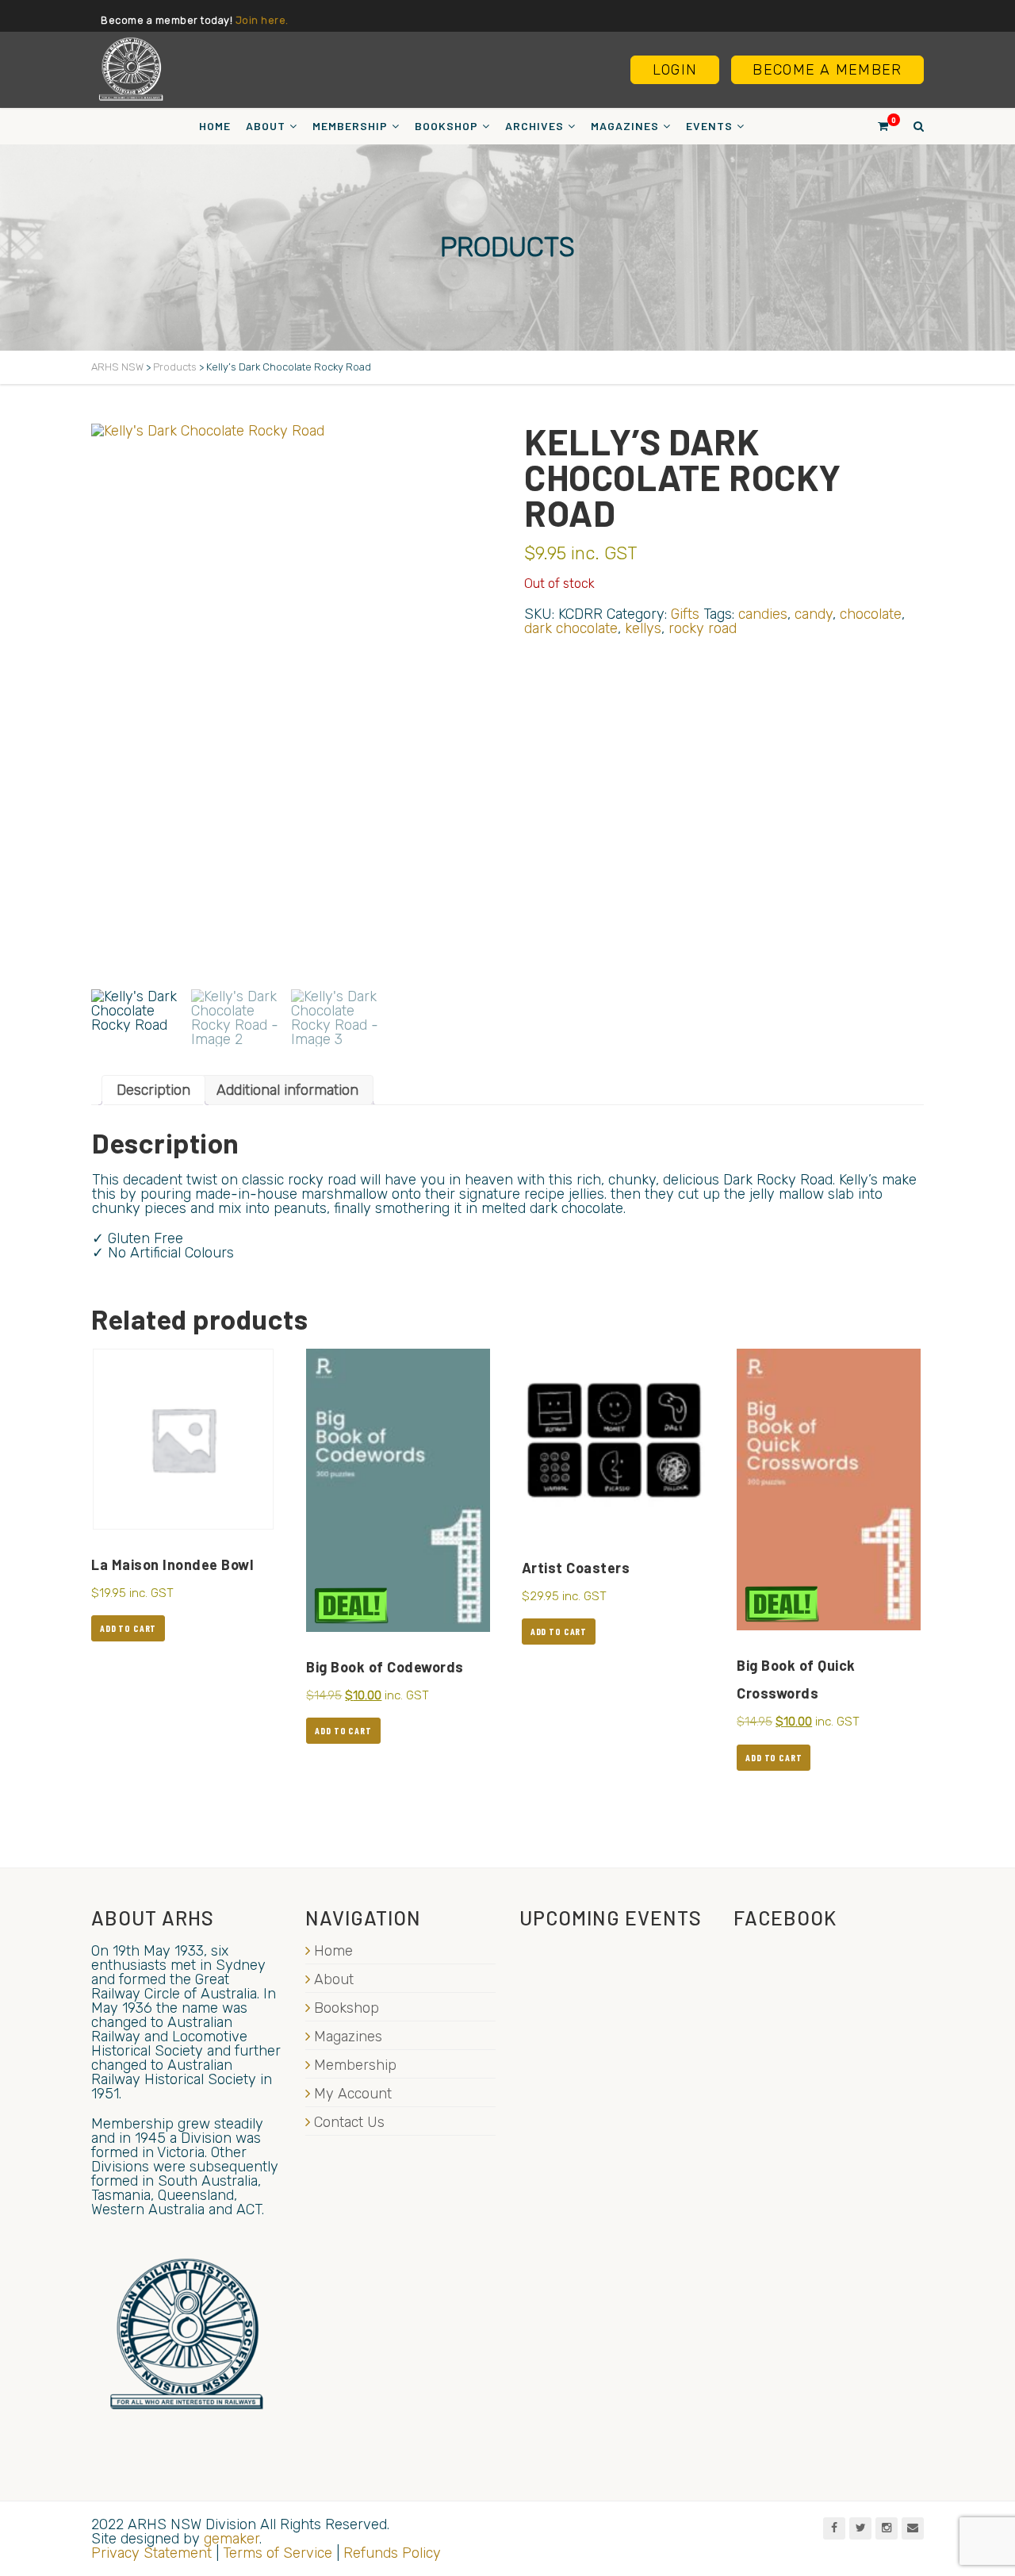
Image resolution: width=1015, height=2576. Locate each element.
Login (675, 70)
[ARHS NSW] (131, 69)
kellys (643, 628)
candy (814, 614)
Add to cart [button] (128, 1628)
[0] (876, 126)
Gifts (685, 614)
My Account (353, 2094)
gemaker (232, 2539)
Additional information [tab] (287, 1090)
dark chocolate (571, 628)
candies (763, 614)
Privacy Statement (151, 2553)
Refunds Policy (392, 2553)
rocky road (703, 628)
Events (709, 126)
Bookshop (446, 126)
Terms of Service (278, 2553)
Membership (350, 126)
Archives (534, 126)
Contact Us (349, 2122)
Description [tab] (153, 1090)
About (266, 126)
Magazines (625, 126)
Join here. (262, 20)
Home (215, 126)
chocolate (871, 614)
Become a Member (827, 70)
